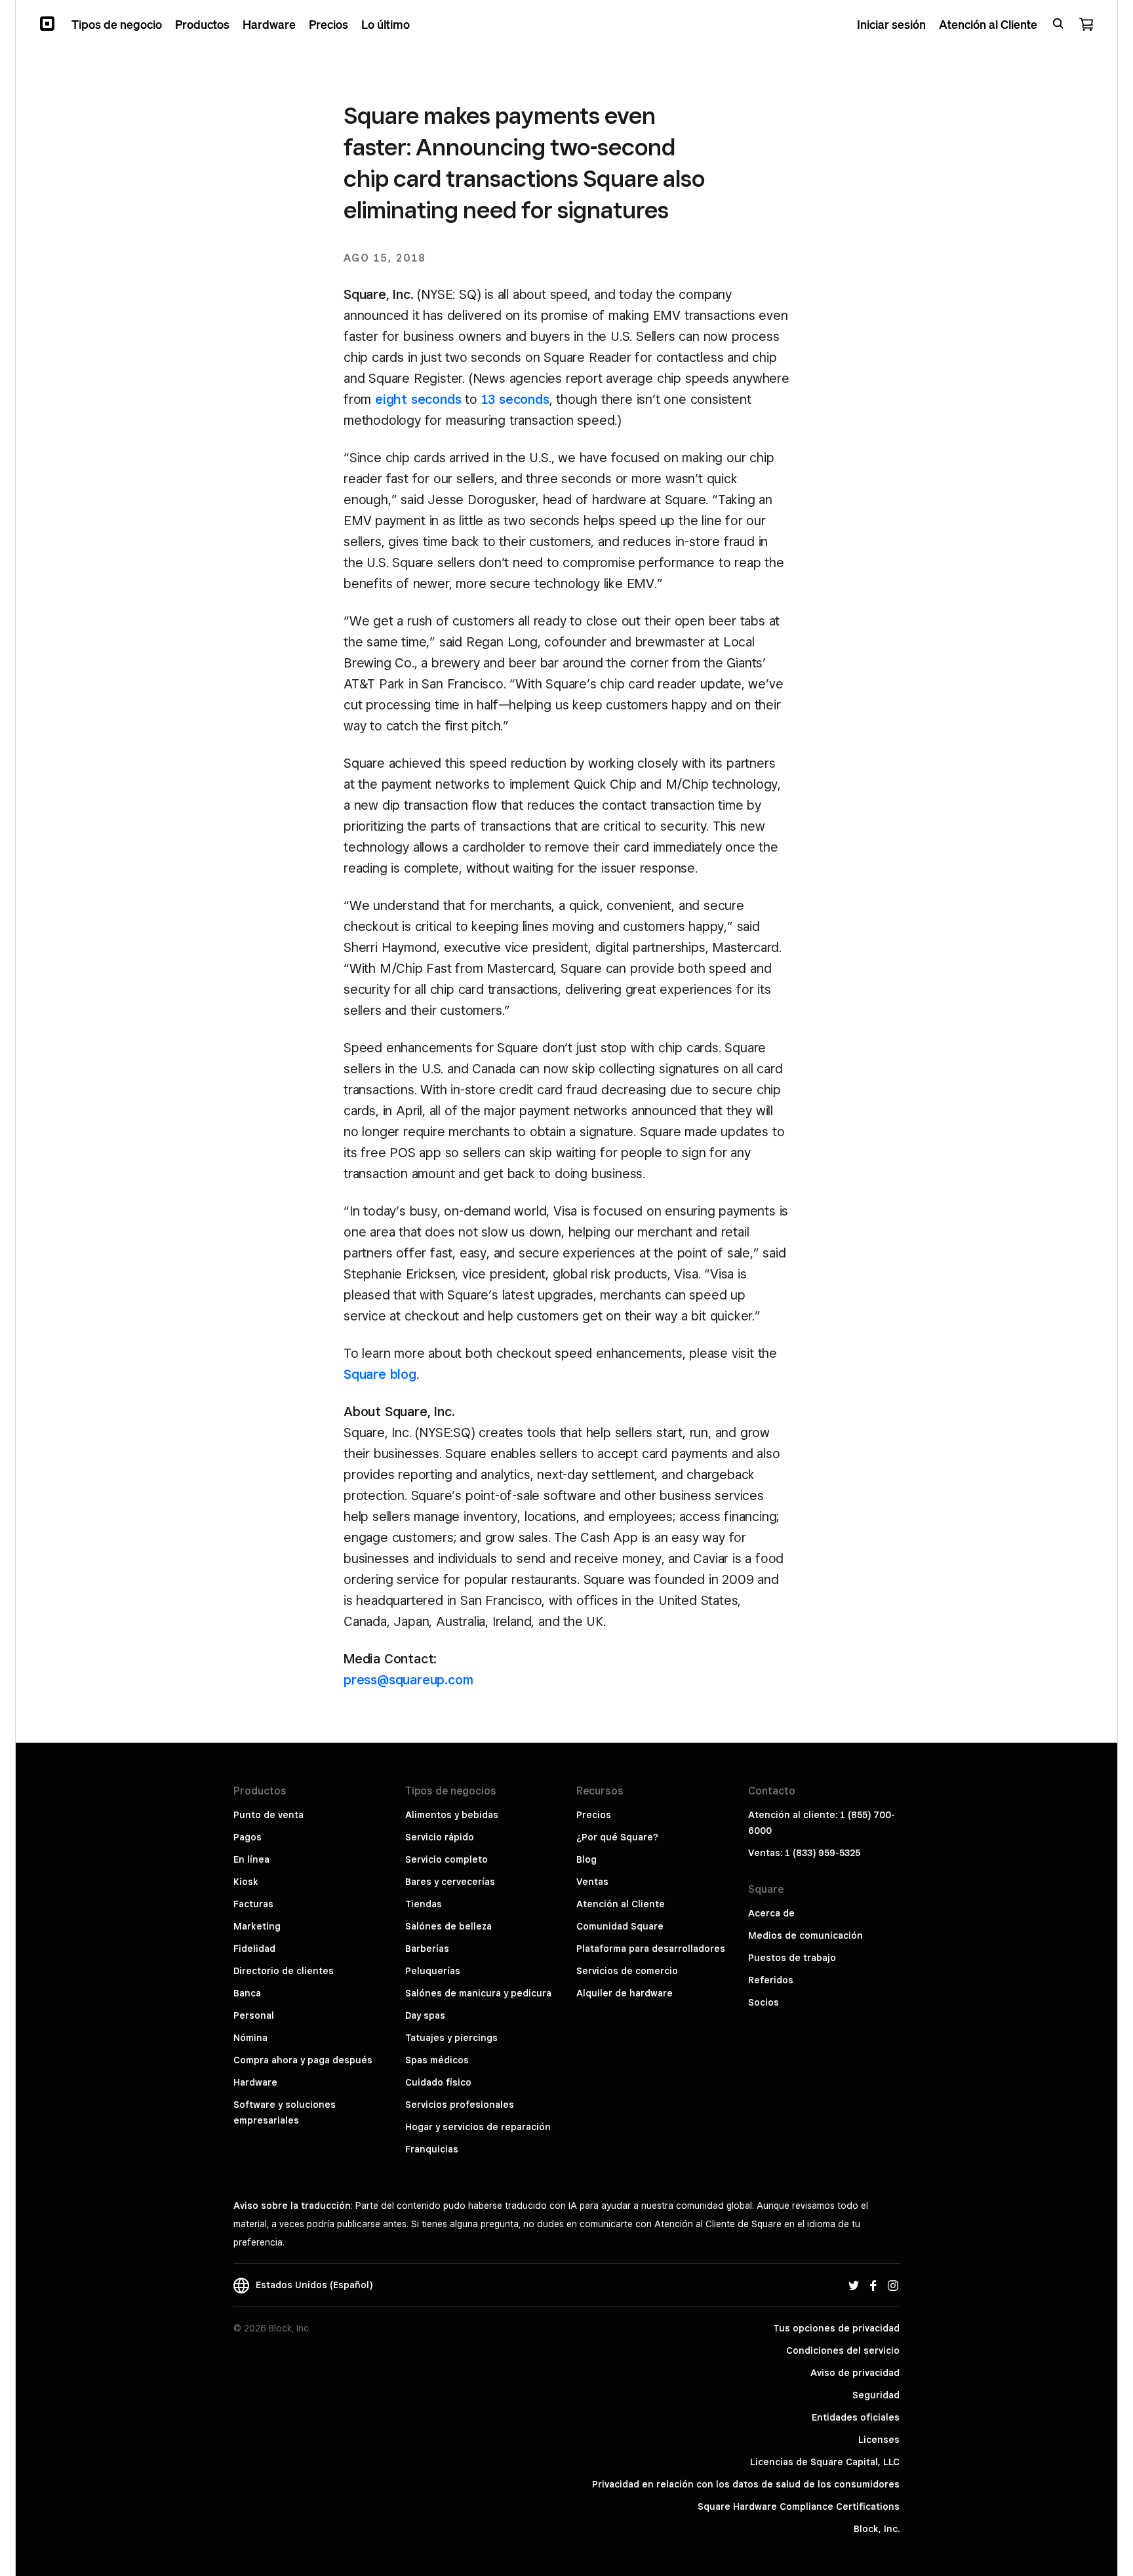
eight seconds (418, 399)
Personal (254, 2015)
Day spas (425, 2015)
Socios (764, 2002)
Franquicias (432, 2149)
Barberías (427, 1949)
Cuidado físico (438, 2082)
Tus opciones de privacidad (836, 2328)
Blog (586, 1859)
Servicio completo (447, 1859)
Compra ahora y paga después (303, 2060)
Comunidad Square (620, 1926)
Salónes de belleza (448, 1926)
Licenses (879, 2440)
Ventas (592, 1882)
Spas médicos (437, 2060)
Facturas (253, 1904)
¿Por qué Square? (617, 1837)
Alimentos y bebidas (452, 1815)
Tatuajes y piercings (451, 2038)
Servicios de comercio (627, 1971)
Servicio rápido (440, 1837)
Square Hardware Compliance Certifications (799, 2507)
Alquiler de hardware (625, 1993)
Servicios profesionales (460, 2105)
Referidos (771, 1980)
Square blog (380, 1374)
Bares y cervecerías (450, 1882)
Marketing (257, 1926)
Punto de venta (268, 1815)
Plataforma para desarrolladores (651, 1949)
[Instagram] (893, 2285)
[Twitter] (854, 2285)
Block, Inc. (877, 2529)
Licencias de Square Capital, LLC (825, 2462)
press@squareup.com (408, 1680)
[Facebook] (873, 2285)
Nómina (250, 2038)
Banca (247, 1993)
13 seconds (515, 399)
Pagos (248, 1837)
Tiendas (424, 1904)
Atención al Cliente (621, 1904)
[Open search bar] (1058, 24)
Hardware (255, 2082)
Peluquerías (433, 1971)
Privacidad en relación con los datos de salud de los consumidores (746, 2484)
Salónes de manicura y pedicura (478, 1993)
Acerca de (771, 1913)
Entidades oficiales (856, 2417)
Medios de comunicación (805, 1935)
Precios (594, 1815)
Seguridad (876, 2395)
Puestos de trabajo (792, 1958)
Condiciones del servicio (843, 2350)
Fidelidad (254, 1949)
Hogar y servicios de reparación (478, 2127)
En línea (251, 1859)
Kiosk (246, 1882)
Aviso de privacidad (855, 2373)
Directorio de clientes (284, 1971)
